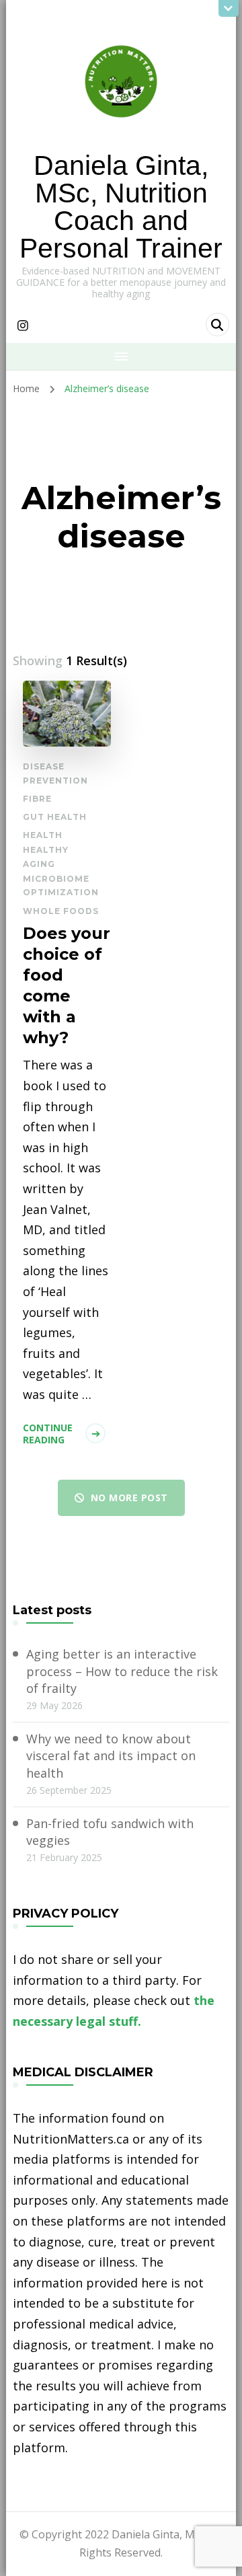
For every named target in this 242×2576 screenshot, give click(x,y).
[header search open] (217, 325)
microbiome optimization (61, 885)
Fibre (37, 799)
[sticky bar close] (229, 8)
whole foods (61, 911)
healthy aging (46, 857)
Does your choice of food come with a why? (67, 986)
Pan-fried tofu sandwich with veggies (110, 1832)
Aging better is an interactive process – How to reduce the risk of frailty (122, 1671)
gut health (55, 817)
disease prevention (55, 773)
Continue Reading (48, 1434)
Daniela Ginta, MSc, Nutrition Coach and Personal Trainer (121, 207)
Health (43, 835)
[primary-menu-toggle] (121, 356)
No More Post (129, 1498)
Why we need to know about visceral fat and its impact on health (111, 1755)
